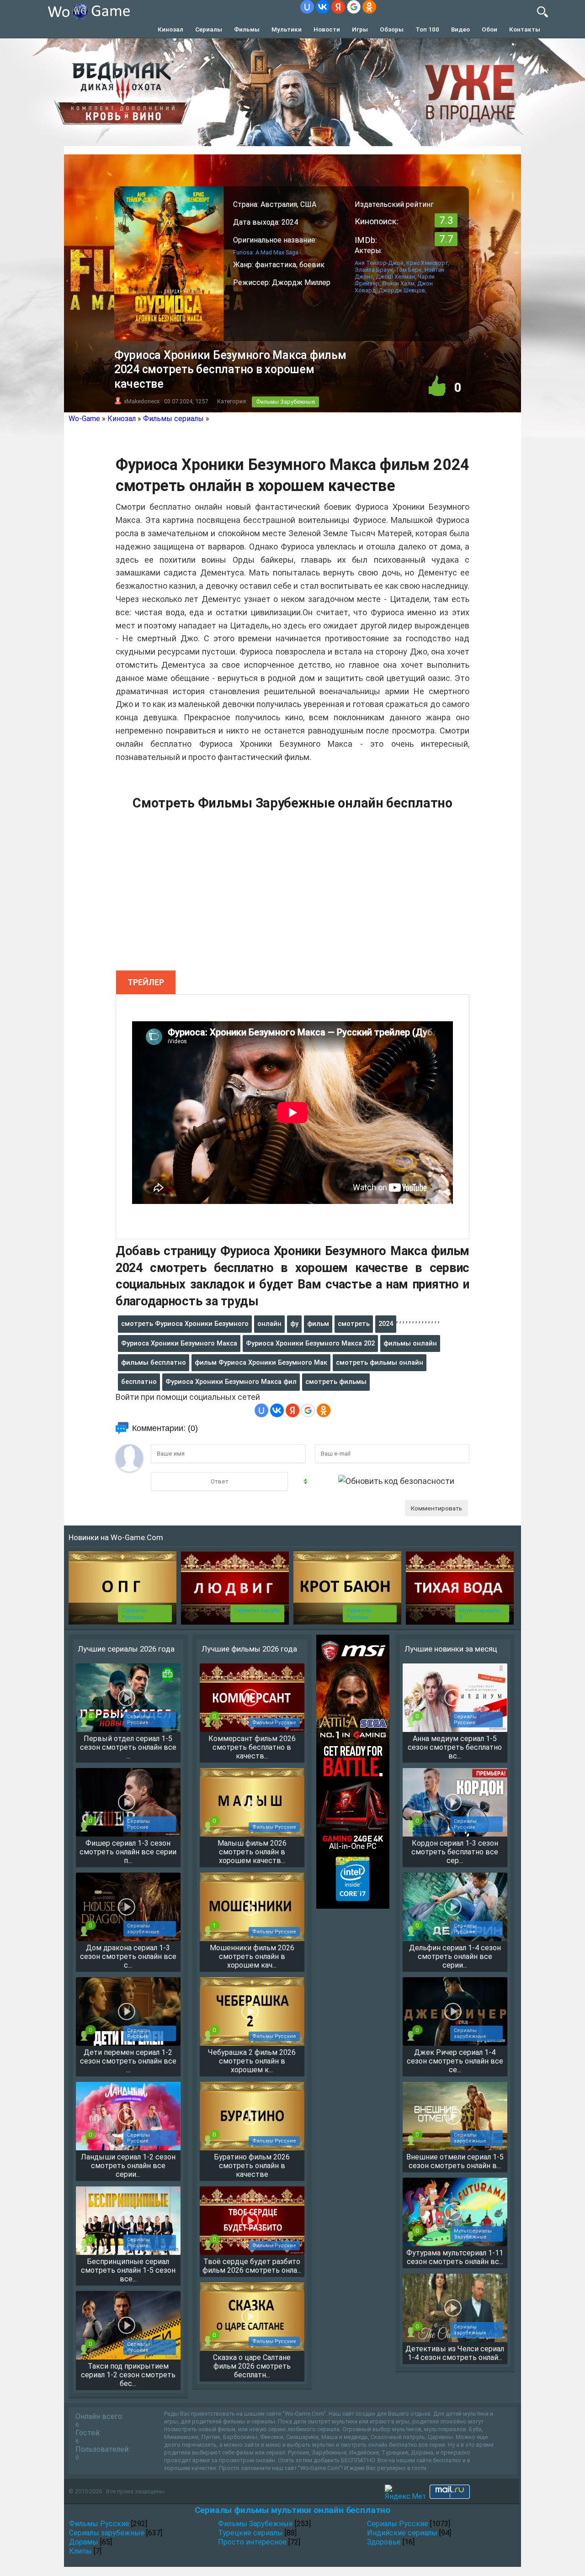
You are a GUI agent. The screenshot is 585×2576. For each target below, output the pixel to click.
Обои (489, 29)
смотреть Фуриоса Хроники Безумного (185, 1324)
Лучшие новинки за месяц (451, 1649)
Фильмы (247, 29)
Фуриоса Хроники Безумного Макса (179, 1343)
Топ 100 (427, 29)
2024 (386, 1324)
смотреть (354, 1324)
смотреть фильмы (336, 1382)
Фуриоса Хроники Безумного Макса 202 (310, 1343)
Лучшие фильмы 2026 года (249, 1649)
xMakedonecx (142, 401)
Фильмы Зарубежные (285, 402)
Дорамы (84, 2542)
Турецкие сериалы (250, 2533)
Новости (327, 29)
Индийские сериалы (402, 2533)
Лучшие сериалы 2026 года (126, 1649)
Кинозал (170, 29)
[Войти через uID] (307, 7)
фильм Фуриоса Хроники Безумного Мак (261, 1362)
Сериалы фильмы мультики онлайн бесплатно (292, 2510)
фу (294, 1324)
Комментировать (436, 1508)
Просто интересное (252, 2542)
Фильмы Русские (99, 2524)
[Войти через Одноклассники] (369, 7)
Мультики (287, 29)
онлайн (269, 1324)
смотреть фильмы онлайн (380, 1362)
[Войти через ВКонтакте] (323, 7)
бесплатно (139, 1382)
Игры (360, 29)
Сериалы (209, 29)
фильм (318, 1324)
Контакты (525, 29)
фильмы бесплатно (154, 1362)
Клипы (80, 2551)
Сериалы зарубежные (107, 2533)
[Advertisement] (292, 895)
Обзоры (392, 29)
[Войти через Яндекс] (338, 7)
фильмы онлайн (410, 1343)
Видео (460, 29)
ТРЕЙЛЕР (146, 982)
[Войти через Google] (354, 7)
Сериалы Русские (134, 1614)
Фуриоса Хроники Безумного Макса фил (231, 1382)
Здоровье (384, 2542)
